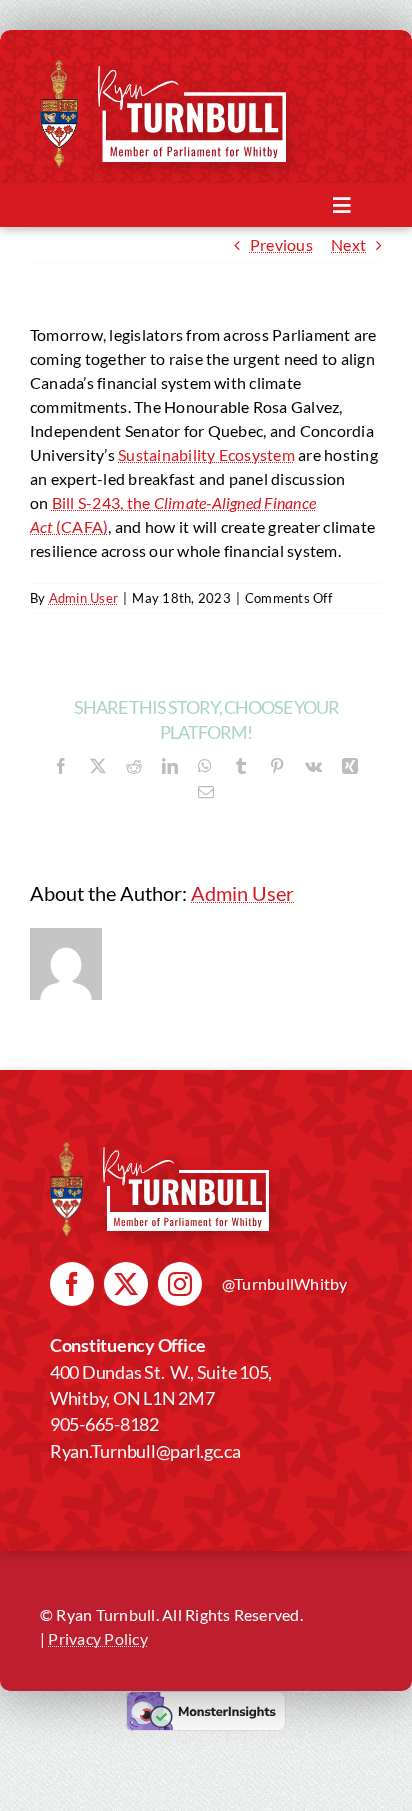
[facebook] (72, 1284)
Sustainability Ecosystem (206, 454)
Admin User (83, 598)
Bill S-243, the (101, 502)
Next (348, 244)
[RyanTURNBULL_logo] (192, 73)
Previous (281, 244)
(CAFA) (81, 526)
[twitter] (126, 1284)
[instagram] (180, 1284)
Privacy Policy (97, 1638)
